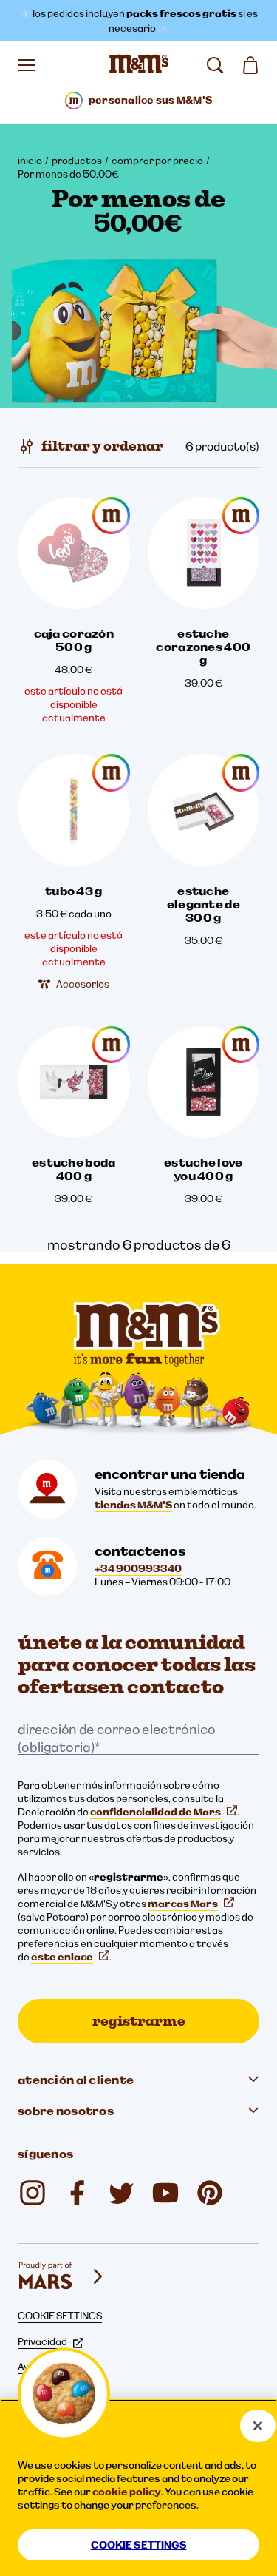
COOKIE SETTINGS (60, 2316)
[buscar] (215, 65)
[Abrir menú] (27, 65)
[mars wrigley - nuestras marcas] (62, 2276)
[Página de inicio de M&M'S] (139, 65)
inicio (30, 161)
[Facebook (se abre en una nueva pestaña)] (77, 2193)
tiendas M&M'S (133, 1505)
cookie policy (127, 2492)
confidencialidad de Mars (155, 1812)
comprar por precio (157, 161)
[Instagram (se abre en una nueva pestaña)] (33, 2193)
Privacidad (42, 2341)
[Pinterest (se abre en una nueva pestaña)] (210, 2193)
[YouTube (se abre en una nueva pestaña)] (165, 2193)
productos (77, 161)
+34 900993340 (138, 1568)
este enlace (62, 1957)
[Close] (258, 2426)
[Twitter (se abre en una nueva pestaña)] (121, 2193)
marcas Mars (183, 1904)
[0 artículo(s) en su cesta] (250, 65)
